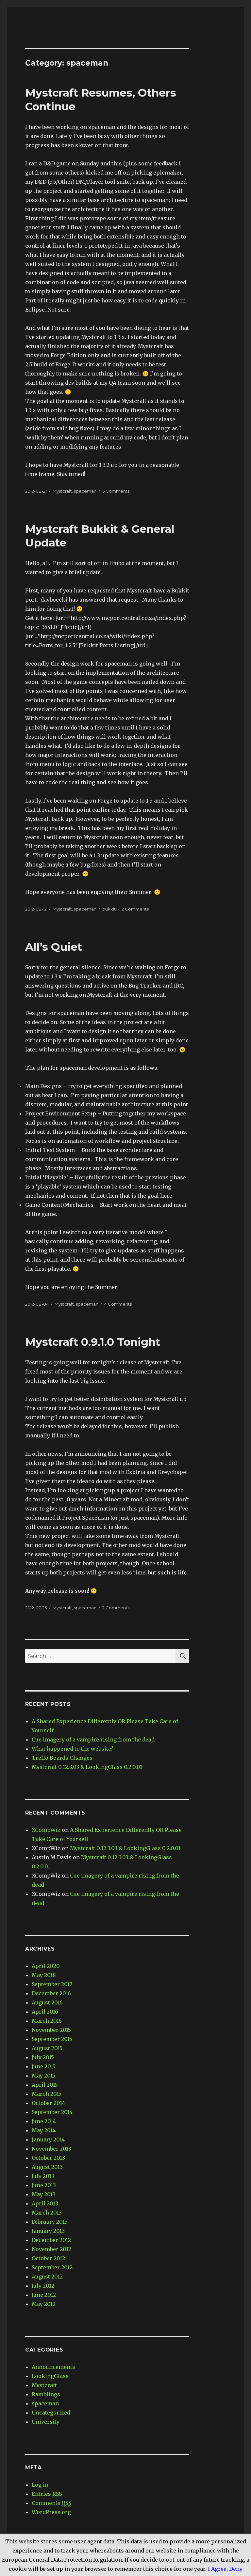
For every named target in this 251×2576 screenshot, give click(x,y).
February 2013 (50, 2222)
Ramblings (46, 2394)
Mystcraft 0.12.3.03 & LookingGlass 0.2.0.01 (87, 1767)
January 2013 (48, 2231)
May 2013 (44, 2194)
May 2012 (44, 2304)
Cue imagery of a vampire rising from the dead (93, 1740)
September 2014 (52, 2112)
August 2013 (47, 2167)
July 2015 (43, 2057)
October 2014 (48, 2103)
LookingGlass (50, 2376)
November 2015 (51, 2030)
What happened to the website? (73, 1749)
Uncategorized (51, 2413)
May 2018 (44, 1975)
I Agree (217, 2569)
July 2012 (43, 2286)
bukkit (109, 909)
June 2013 (44, 2185)
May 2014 (44, 2130)
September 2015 (52, 2039)
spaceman (85, 491)
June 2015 (44, 2066)
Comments (51, 2503)
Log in (40, 2485)
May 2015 (43, 2076)
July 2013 (43, 2176)
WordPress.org (51, 2512)
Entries (47, 2494)
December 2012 (51, 2240)
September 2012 (52, 2267)
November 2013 (51, 2149)
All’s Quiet (54, 947)
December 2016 (51, 1993)
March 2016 (47, 2021)
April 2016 (45, 2012)
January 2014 (48, 2139)
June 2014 (44, 2121)
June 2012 (44, 2295)
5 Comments (116, 491)
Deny (236, 2569)
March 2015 (47, 2094)
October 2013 (48, 2158)
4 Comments (118, 1304)
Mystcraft (62, 491)
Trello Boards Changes (62, 1758)
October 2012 (48, 2258)
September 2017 (52, 1984)
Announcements (53, 2367)
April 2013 (45, 2203)
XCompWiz (46, 1830)
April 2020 (46, 1966)
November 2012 (51, 2249)
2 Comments (135, 909)
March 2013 (47, 2213)
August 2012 (47, 2277)
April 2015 (45, 2085)
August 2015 (47, 2048)
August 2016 (47, 2002)
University (46, 2422)
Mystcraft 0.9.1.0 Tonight (93, 1342)
